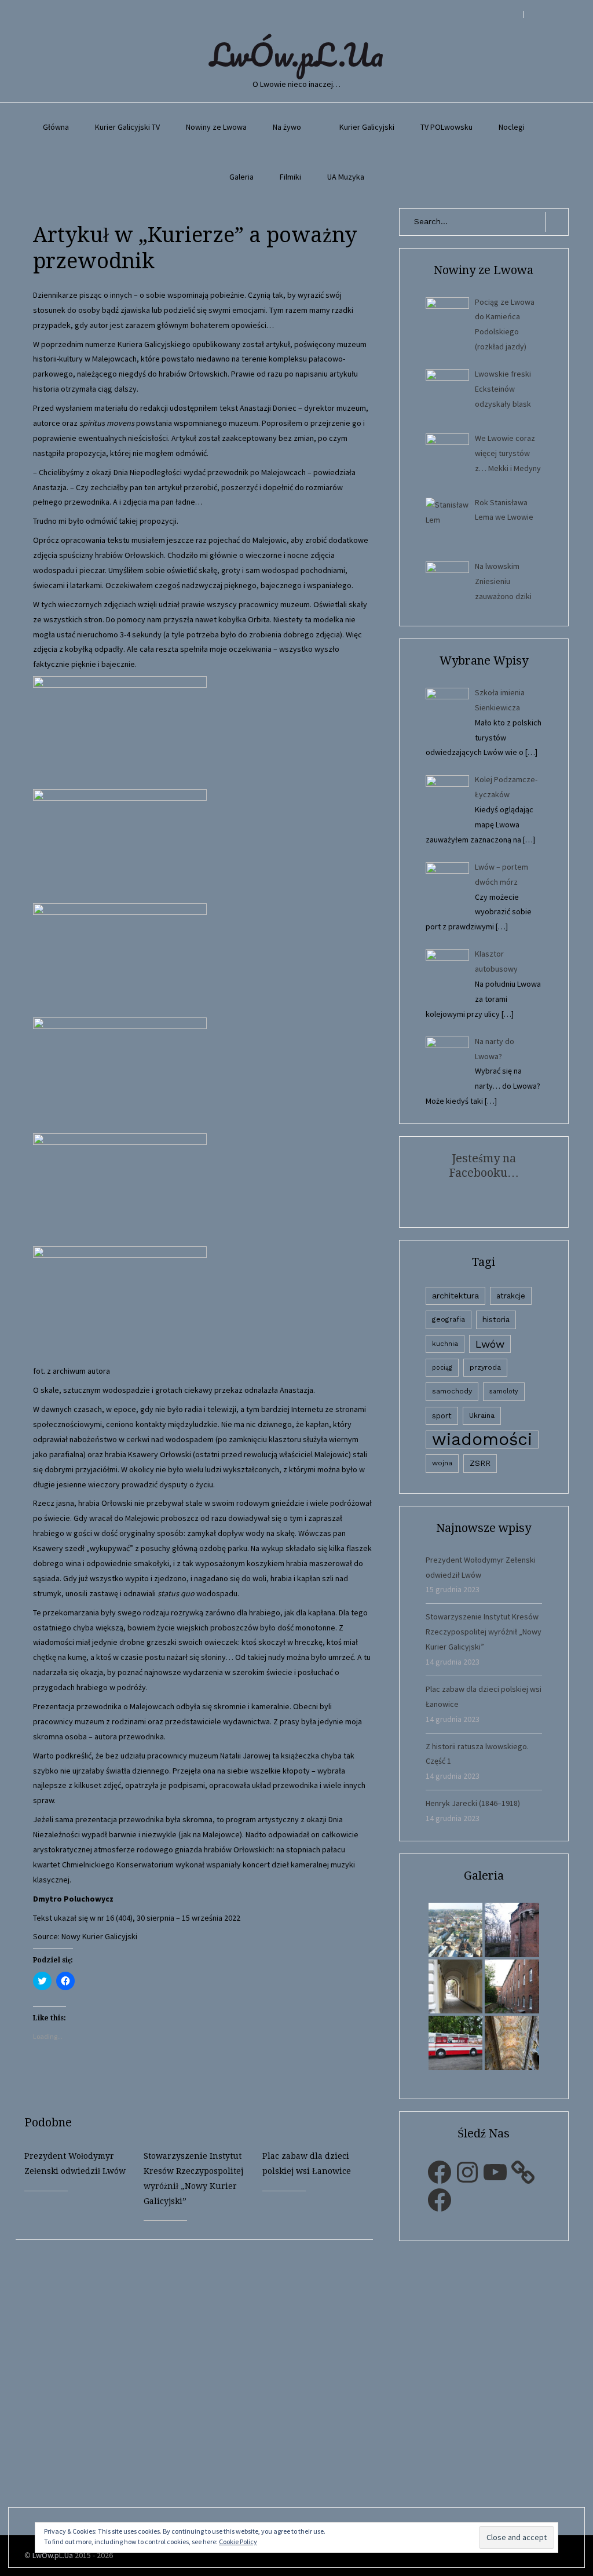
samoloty (504, 1391)
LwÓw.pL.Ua (296, 54)
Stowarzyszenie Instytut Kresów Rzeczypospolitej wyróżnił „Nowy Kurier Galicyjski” (484, 1632)
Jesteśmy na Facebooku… (484, 1165)
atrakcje (511, 1296)
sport (442, 1416)
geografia (449, 1319)
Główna (56, 127)
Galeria (241, 177)
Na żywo (287, 127)
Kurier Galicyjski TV (127, 127)
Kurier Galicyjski (367, 127)
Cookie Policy (238, 2542)
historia (496, 1319)
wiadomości (482, 1440)
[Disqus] (203, 2385)
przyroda (485, 1367)
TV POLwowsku (446, 127)
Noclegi (512, 127)
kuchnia (445, 1344)
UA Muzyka (346, 177)
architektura (455, 1296)
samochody (452, 1391)
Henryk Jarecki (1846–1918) (473, 1803)
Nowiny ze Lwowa (216, 127)
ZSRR (480, 1463)
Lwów (490, 1344)
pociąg (442, 1368)
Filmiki (290, 177)
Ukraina (482, 1415)
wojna (442, 1463)
